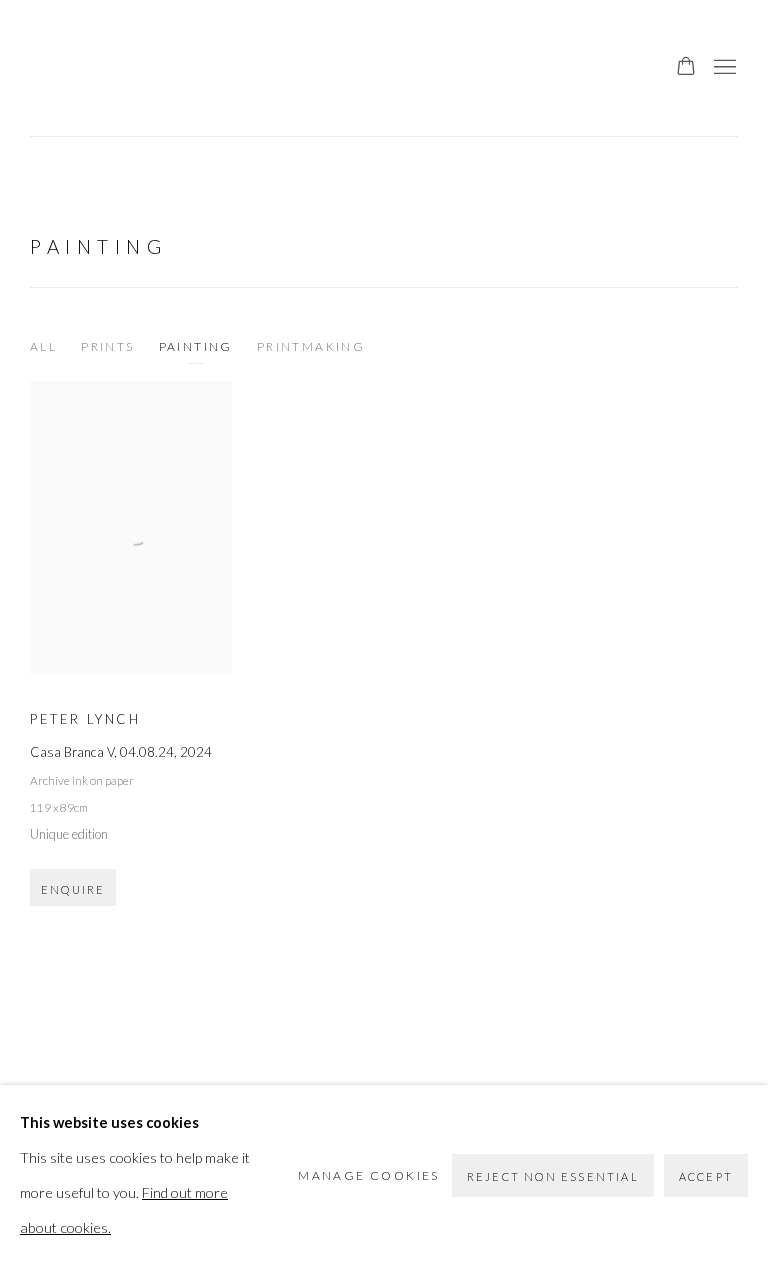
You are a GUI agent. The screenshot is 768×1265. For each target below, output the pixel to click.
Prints (107, 346)
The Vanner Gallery (70, 68)
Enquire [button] (73, 889)
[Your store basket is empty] (686, 68)
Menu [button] (723, 68)
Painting (98, 246)
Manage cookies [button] (369, 1175)
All (43, 346)
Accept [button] (706, 1176)
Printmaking (311, 346)
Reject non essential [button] (553, 1176)
